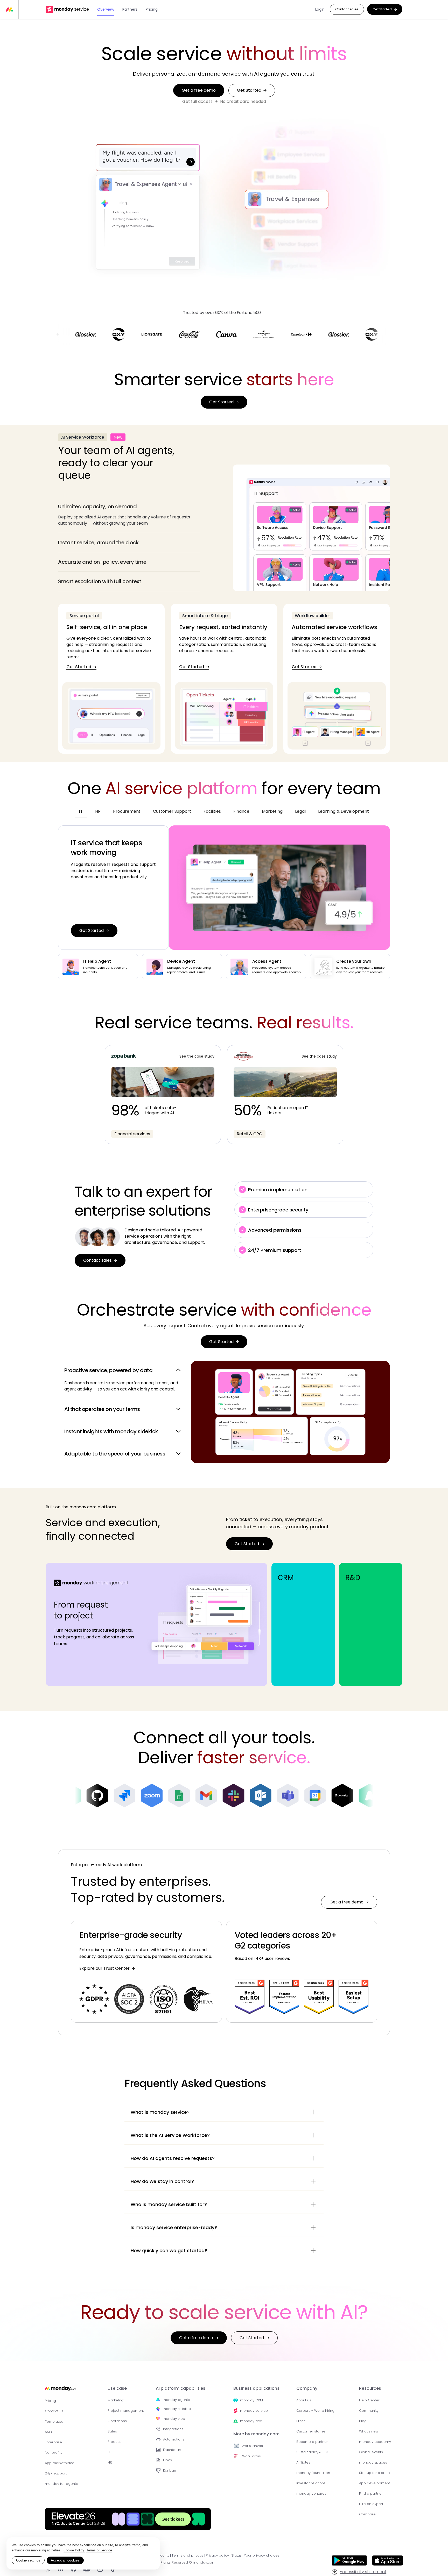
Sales (112, 2431)
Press (301, 2421)
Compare (367, 2514)
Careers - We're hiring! (316, 2411)
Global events (371, 2452)
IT (109, 2452)
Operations (117, 2421)
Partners (130, 9)
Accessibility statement (363, 2572)
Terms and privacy (188, 2555)
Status (236, 2555)
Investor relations (311, 2483)
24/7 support (56, 2473)
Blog (363, 2421)
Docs (167, 2460)
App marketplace (60, 2463)
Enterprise (53, 2442)
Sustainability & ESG (313, 2452)
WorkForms (251, 2456)
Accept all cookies (65, 2560)
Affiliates (303, 2462)
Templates (54, 2421)
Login (320, 9)
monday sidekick (177, 2409)
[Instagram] (100, 2570)
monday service (254, 2411)
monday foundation (313, 2473)
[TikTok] (113, 2570)
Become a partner (312, 2442)
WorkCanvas (252, 2446)
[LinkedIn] (60, 2570)
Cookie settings (28, 2560)
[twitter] (48, 2570)
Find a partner (371, 2493)
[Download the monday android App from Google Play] (349, 2561)
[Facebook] (74, 2570)
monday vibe (174, 2419)
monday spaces (373, 2462)
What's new (369, 2431)
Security (163, 2555)
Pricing (152, 9)
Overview (106, 9)
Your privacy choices (262, 2555)
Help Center (369, 2400)
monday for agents (61, 2484)
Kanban (170, 2470)
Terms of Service (99, 2550)
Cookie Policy (74, 2550)
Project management (126, 2411)
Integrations (173, 2429)
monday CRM (251, 2400)
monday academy (375, 2442)
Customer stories (311, 2431)
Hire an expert (371, 2504)
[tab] (129, 515)
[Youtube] (87, 2570)
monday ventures (311, 2493)
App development (374, 2483)
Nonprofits (54, 2453)
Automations (174, 2439)
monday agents (176, 2400)
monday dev (251, 2421)
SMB (48, 2432)
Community (369, 2411)
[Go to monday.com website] (60, 2391)
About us (304, 2400)
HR (110, 2462)
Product (114, 2442)
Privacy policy (217, 2555)
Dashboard (173, 2450)
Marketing (116, 2400)
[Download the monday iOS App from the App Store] (388, 2564)
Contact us (54, 2411)
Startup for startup (374, 2473)
